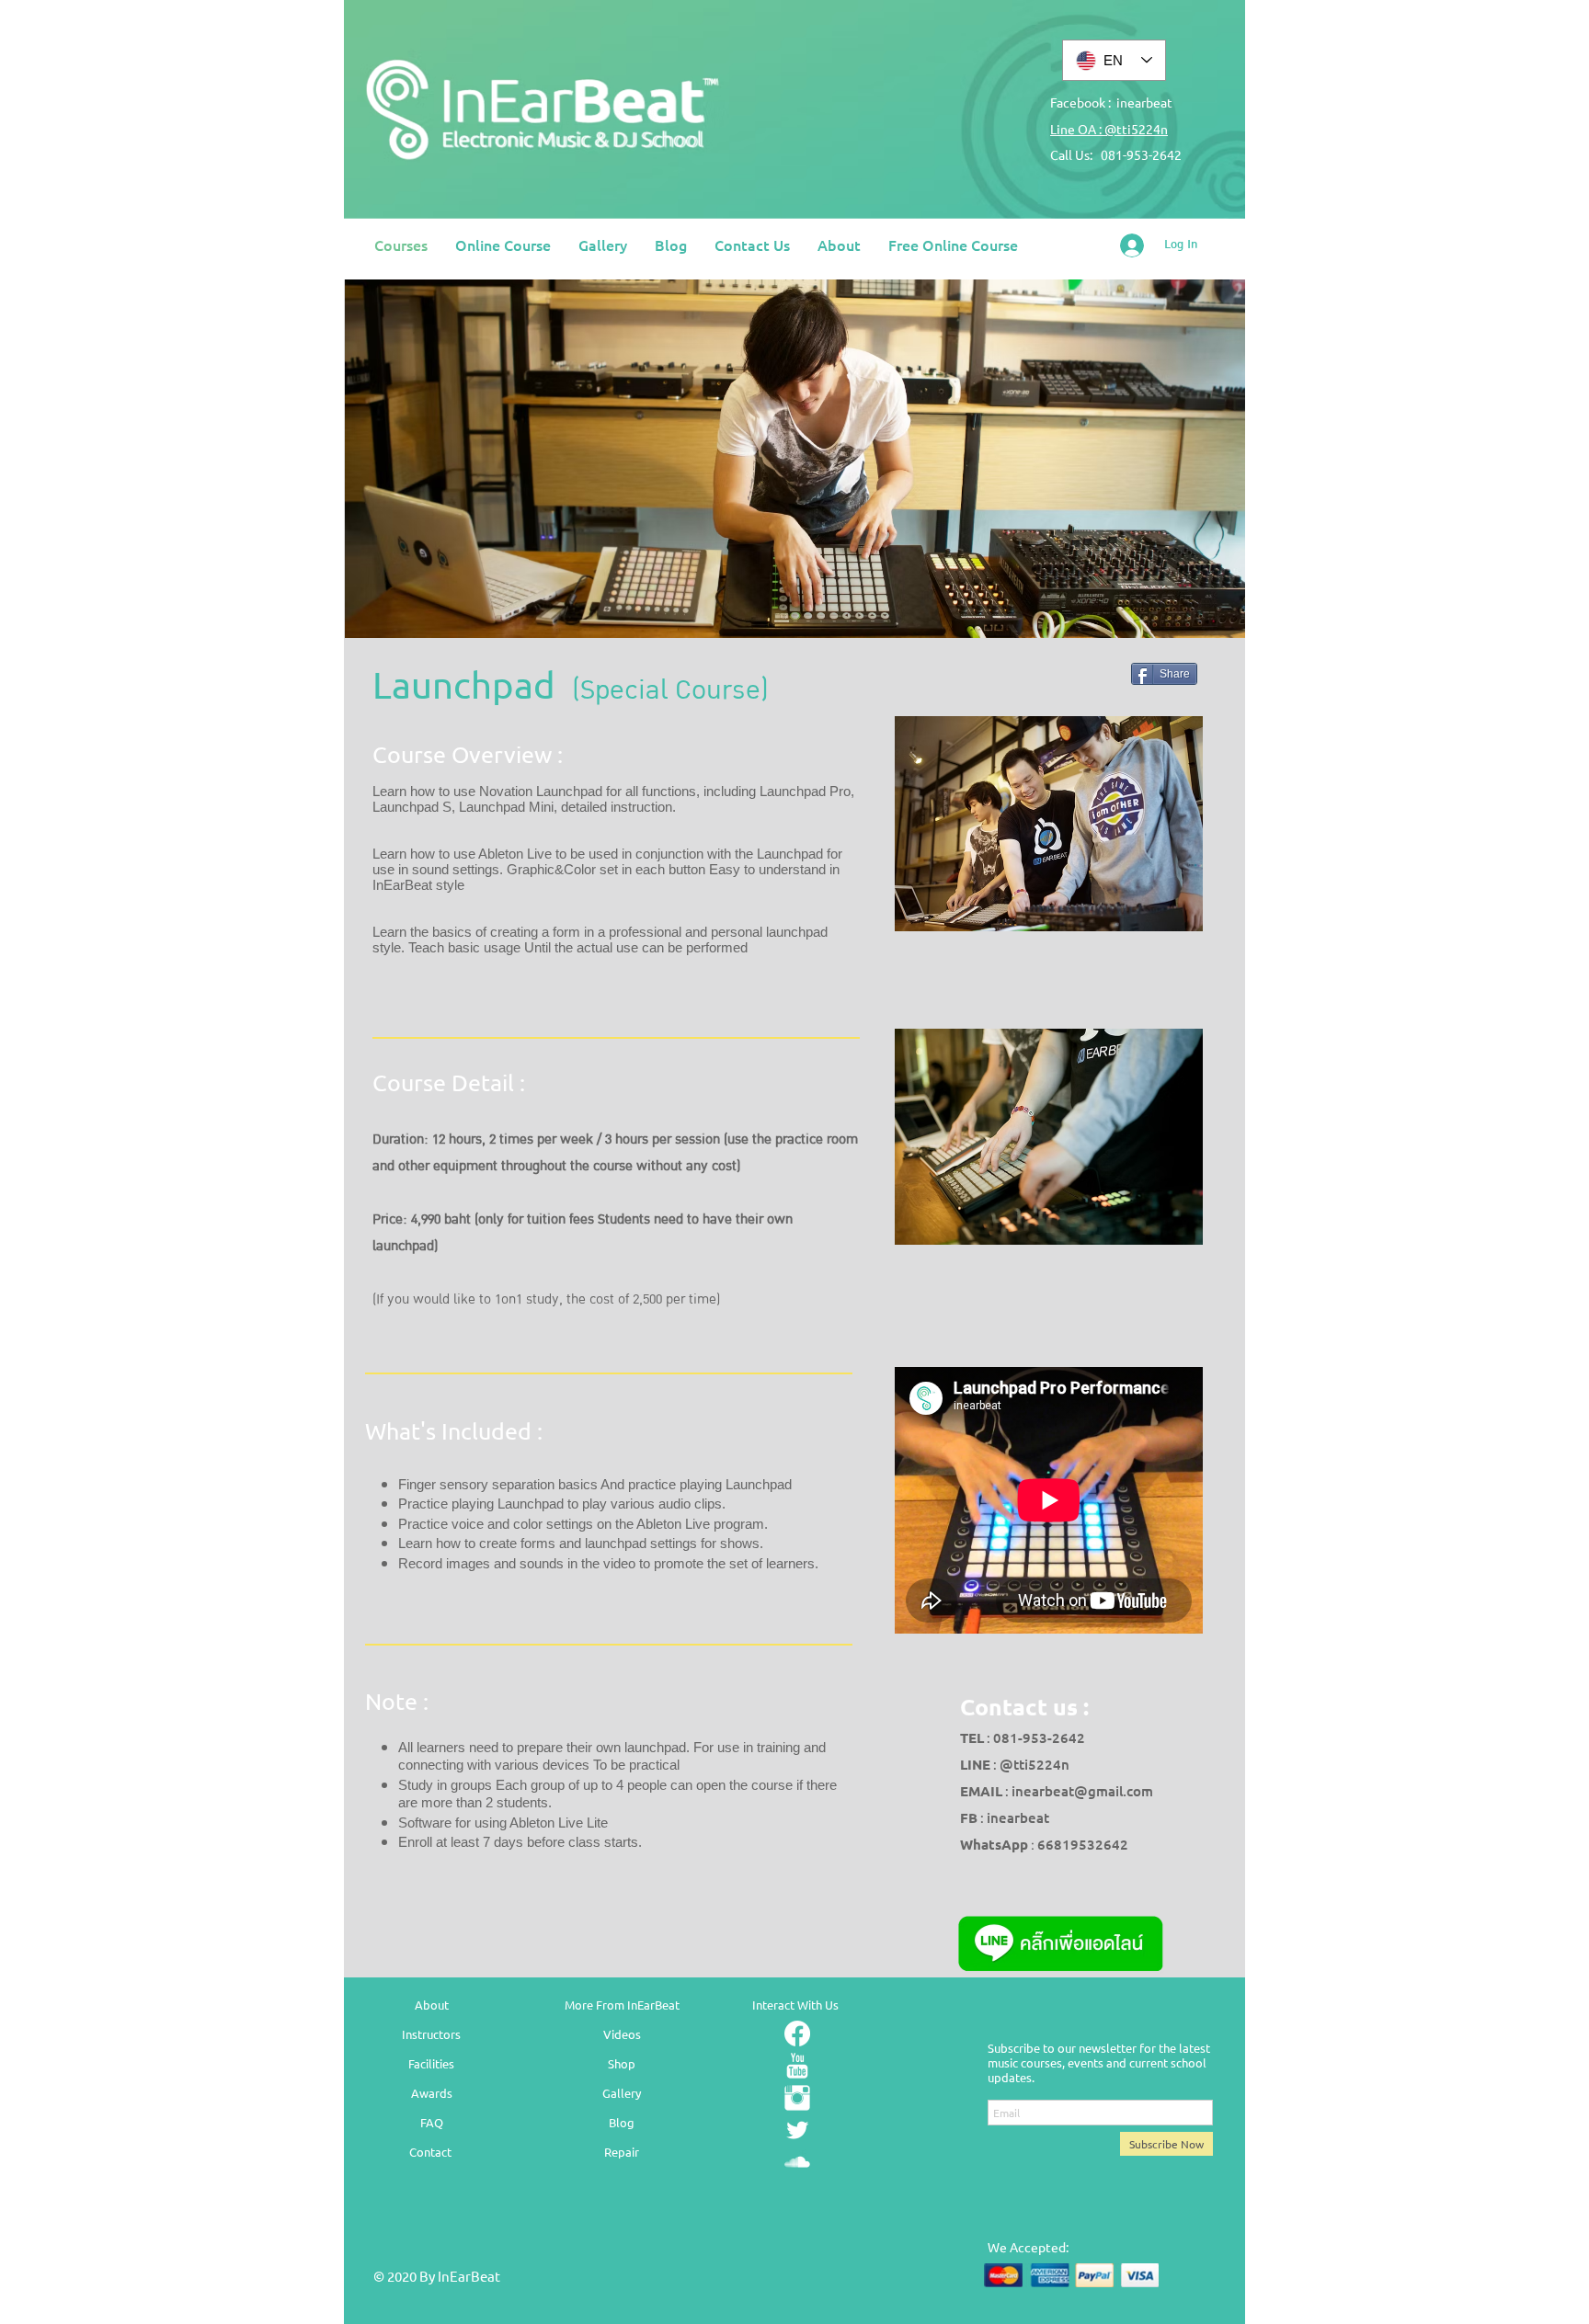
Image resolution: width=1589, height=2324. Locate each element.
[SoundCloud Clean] (797, 2162)
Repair (622, 2152)
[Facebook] (797, 2033)
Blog (622, 2122)
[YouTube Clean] (797, 2066)
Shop (622, 2063)
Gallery (622, 2093)
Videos (622, 2034)
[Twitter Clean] (797, 2130)
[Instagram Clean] (797, 2098)
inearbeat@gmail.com (1082, 1791)
